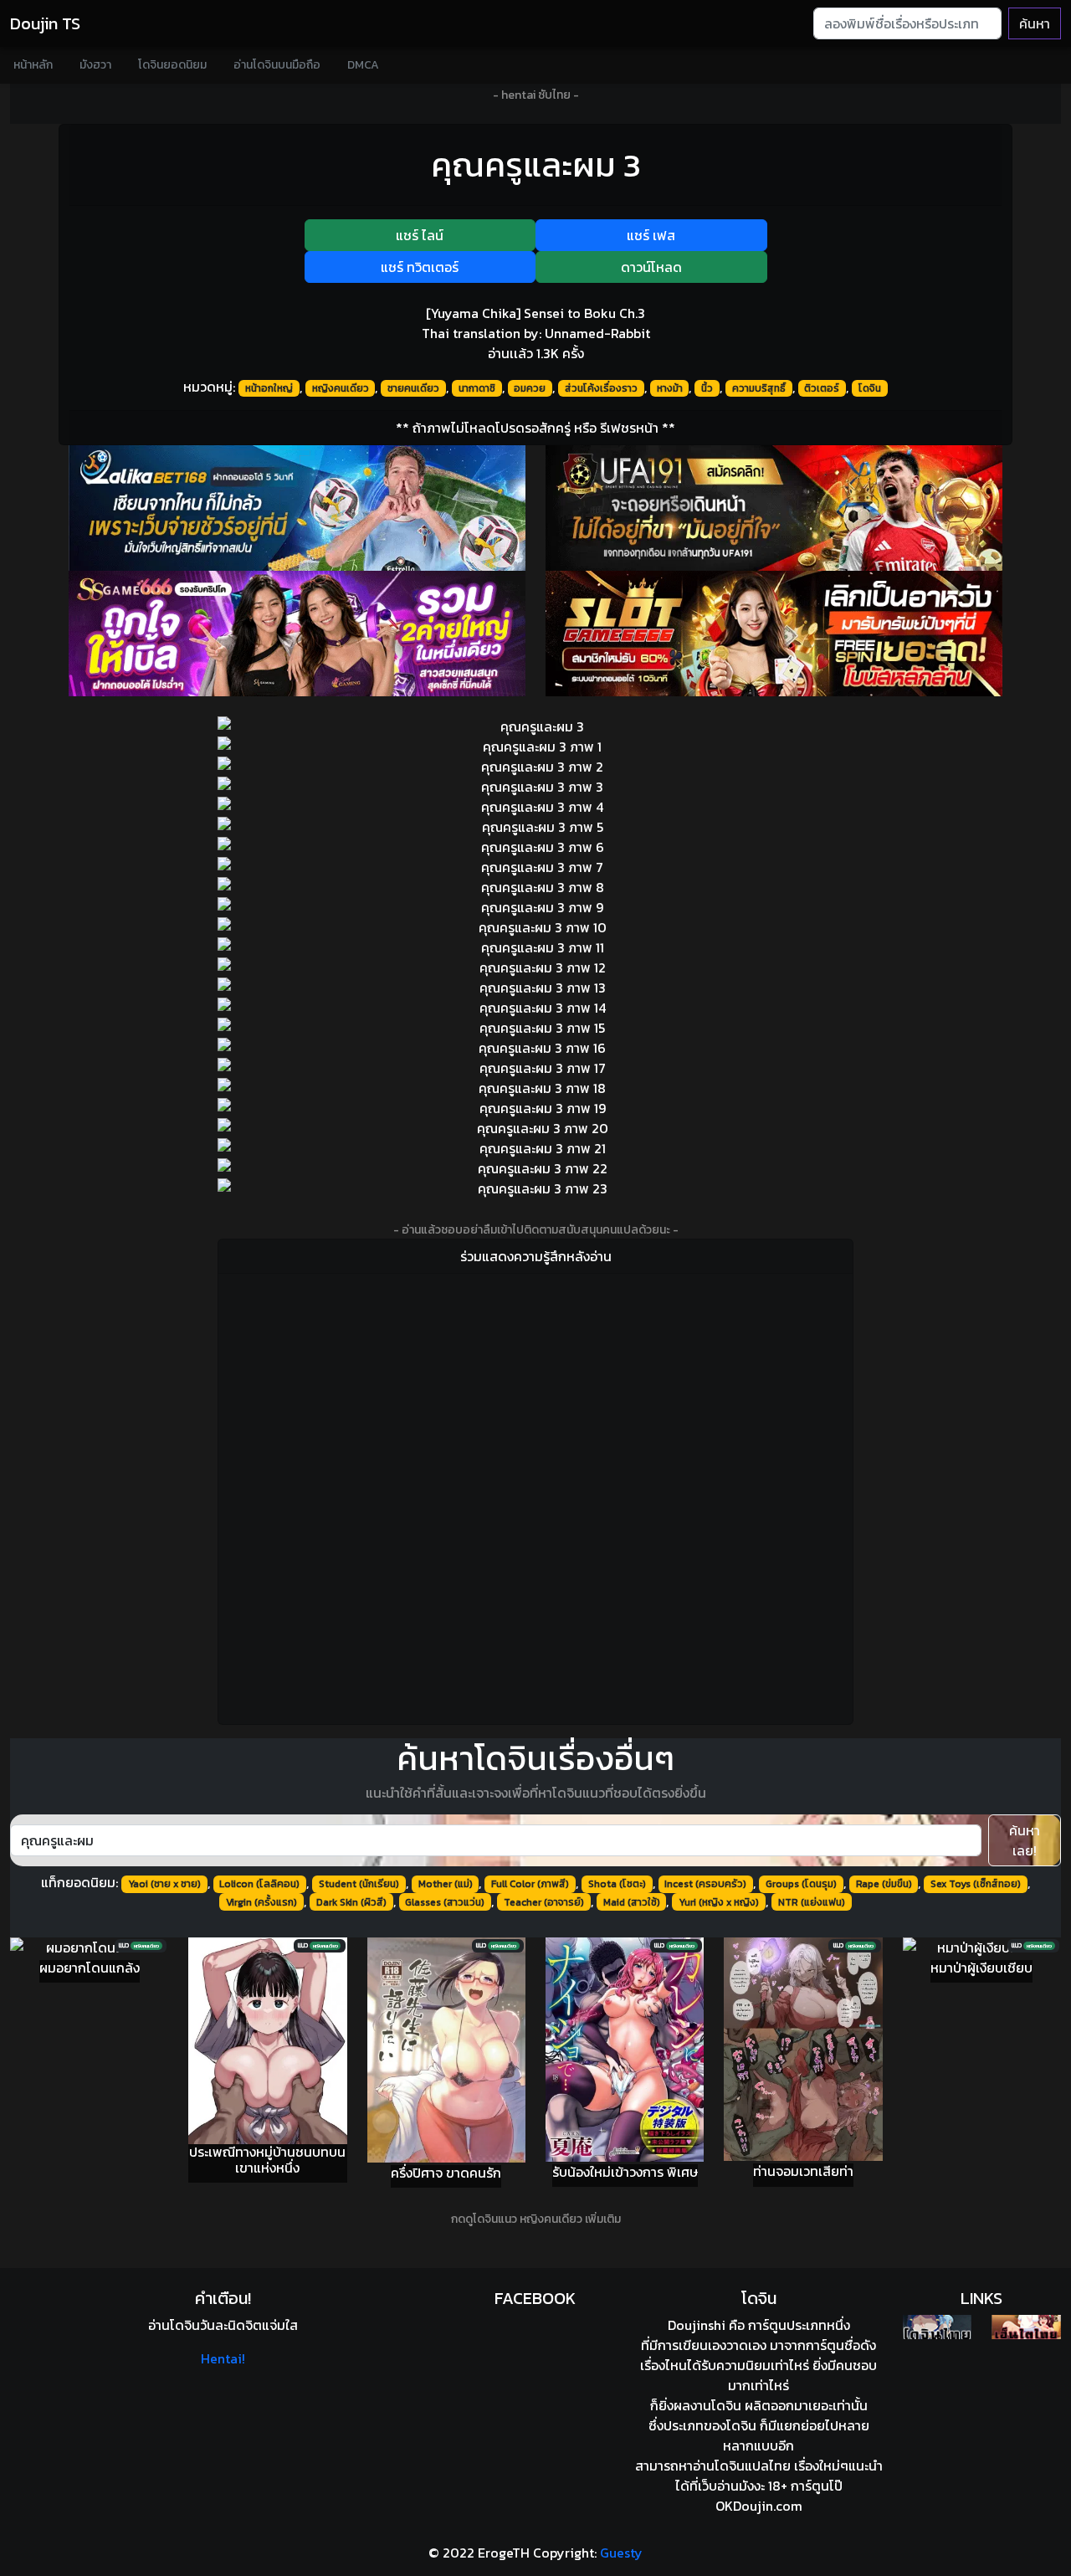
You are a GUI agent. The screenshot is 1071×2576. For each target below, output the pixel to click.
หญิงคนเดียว (341, 388)
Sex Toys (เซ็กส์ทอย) (976, 1884)
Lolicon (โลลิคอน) (259, 1884)
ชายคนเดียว (413, 388)
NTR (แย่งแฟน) (812, 1902)
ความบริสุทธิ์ (759, 388)
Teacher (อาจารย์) (544, 1902)
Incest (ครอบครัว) (705, 1884)
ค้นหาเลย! (1025, 1840)
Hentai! (223, 2358)
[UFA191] (774, 508)
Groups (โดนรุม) (801, 1884)
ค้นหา (1035, 23)
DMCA (363, 65)
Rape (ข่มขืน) (884, 1884)
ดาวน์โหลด (651, 267)
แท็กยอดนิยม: (79, 1882)
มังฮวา (95, 65)
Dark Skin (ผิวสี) (351, 1902)
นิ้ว (707, 388)
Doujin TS (45, 23)
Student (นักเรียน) (359, 1884)
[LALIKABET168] (297, 508)
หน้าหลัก (33, 65)
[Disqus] (535, 1496)
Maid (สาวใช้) (632, 1902)
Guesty (621, 2553)
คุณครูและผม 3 (536, 165)
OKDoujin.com (759, 2506)
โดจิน (870, 388)
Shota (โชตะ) (617, 1884)
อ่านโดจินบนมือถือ (277, 65)
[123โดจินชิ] (938, 2327)
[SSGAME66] (297, 634)
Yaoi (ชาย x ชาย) (164, 1884)
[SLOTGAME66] (774, 634)
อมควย (530, 388)
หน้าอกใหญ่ (269, 388)
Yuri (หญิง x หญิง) (719, 1902)
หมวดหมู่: (209, 387)
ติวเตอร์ (822, 388)
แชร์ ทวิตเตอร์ (420, 267)
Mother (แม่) (446, 1884)
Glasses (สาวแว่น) (445, 1902)
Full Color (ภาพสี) (530, 1884)
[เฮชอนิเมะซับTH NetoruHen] (1026, 2327)
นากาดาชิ (477, 388)
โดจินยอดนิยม (172, 65)
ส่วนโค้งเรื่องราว (601, 388)
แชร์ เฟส (651, 235)
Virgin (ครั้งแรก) (261, 1902)
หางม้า (670, 388)
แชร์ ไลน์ (420, 235)
